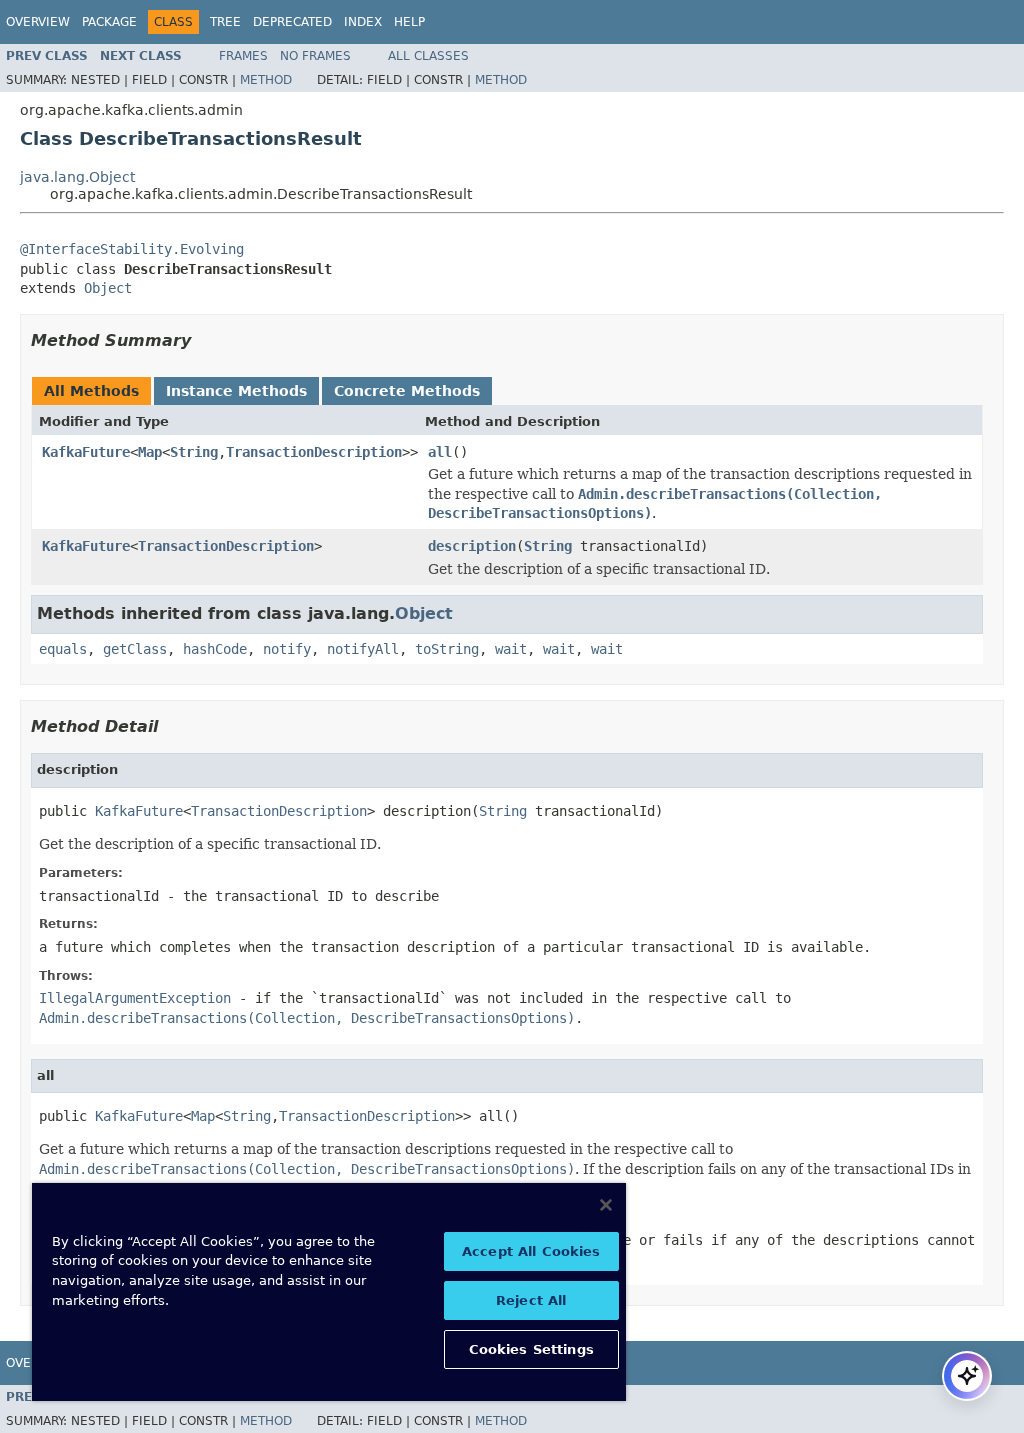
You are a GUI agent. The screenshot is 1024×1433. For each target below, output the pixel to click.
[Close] (606, 1205)
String (194, 452)
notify (287, 649)
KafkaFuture (86, 452)
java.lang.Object (77, 177)
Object (108, 288)
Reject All (531, 1300)
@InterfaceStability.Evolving (132, 249)
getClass (135, 649)
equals (63, 649)
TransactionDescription (314, 452)
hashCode (215, 649)
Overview (38, 22)
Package (109, 22)
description (472, 546)
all (440, 452)
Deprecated (292, 22)
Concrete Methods (407, 391)
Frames (243, 56)
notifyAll (363, 649)
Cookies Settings (531, 1349)
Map (150, 452)
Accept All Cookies (531, 1251)
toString (447, 649)
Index (363, 22)
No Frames (315, 56)
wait (511, 649)
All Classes (428, 56)
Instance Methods (236, 391)
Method (266, 80)
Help (409, 22)
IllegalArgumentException (135, 998)
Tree (225, 22)
